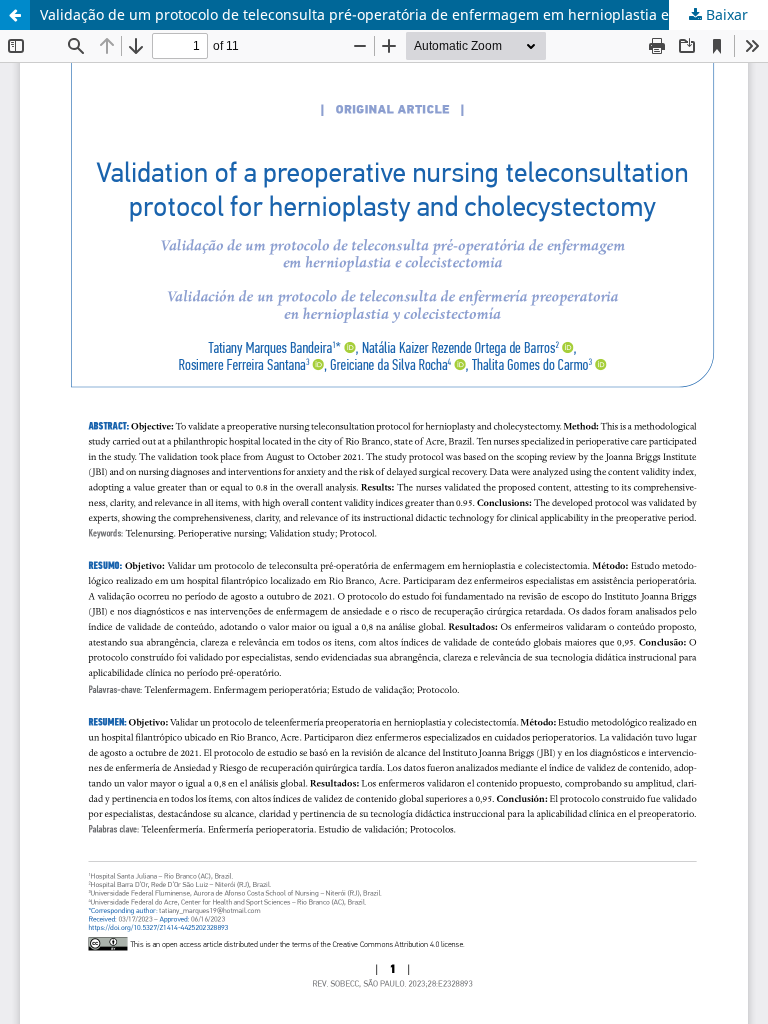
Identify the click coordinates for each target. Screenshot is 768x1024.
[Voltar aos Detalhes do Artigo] (15, 15)
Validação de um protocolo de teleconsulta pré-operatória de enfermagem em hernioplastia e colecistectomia (404, 14)
